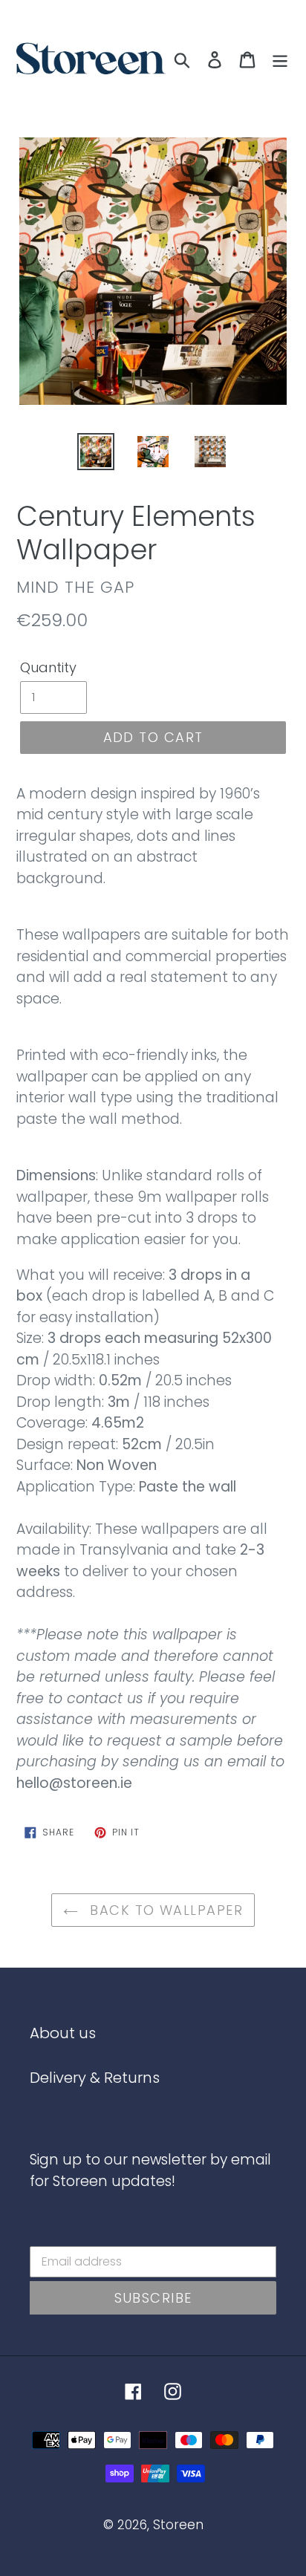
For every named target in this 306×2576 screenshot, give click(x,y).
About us (63, 2033)
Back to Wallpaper (164, 1910)
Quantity (48, 667)
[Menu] (280, 59)
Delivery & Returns (95, 2078)
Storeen (178, 2525)
